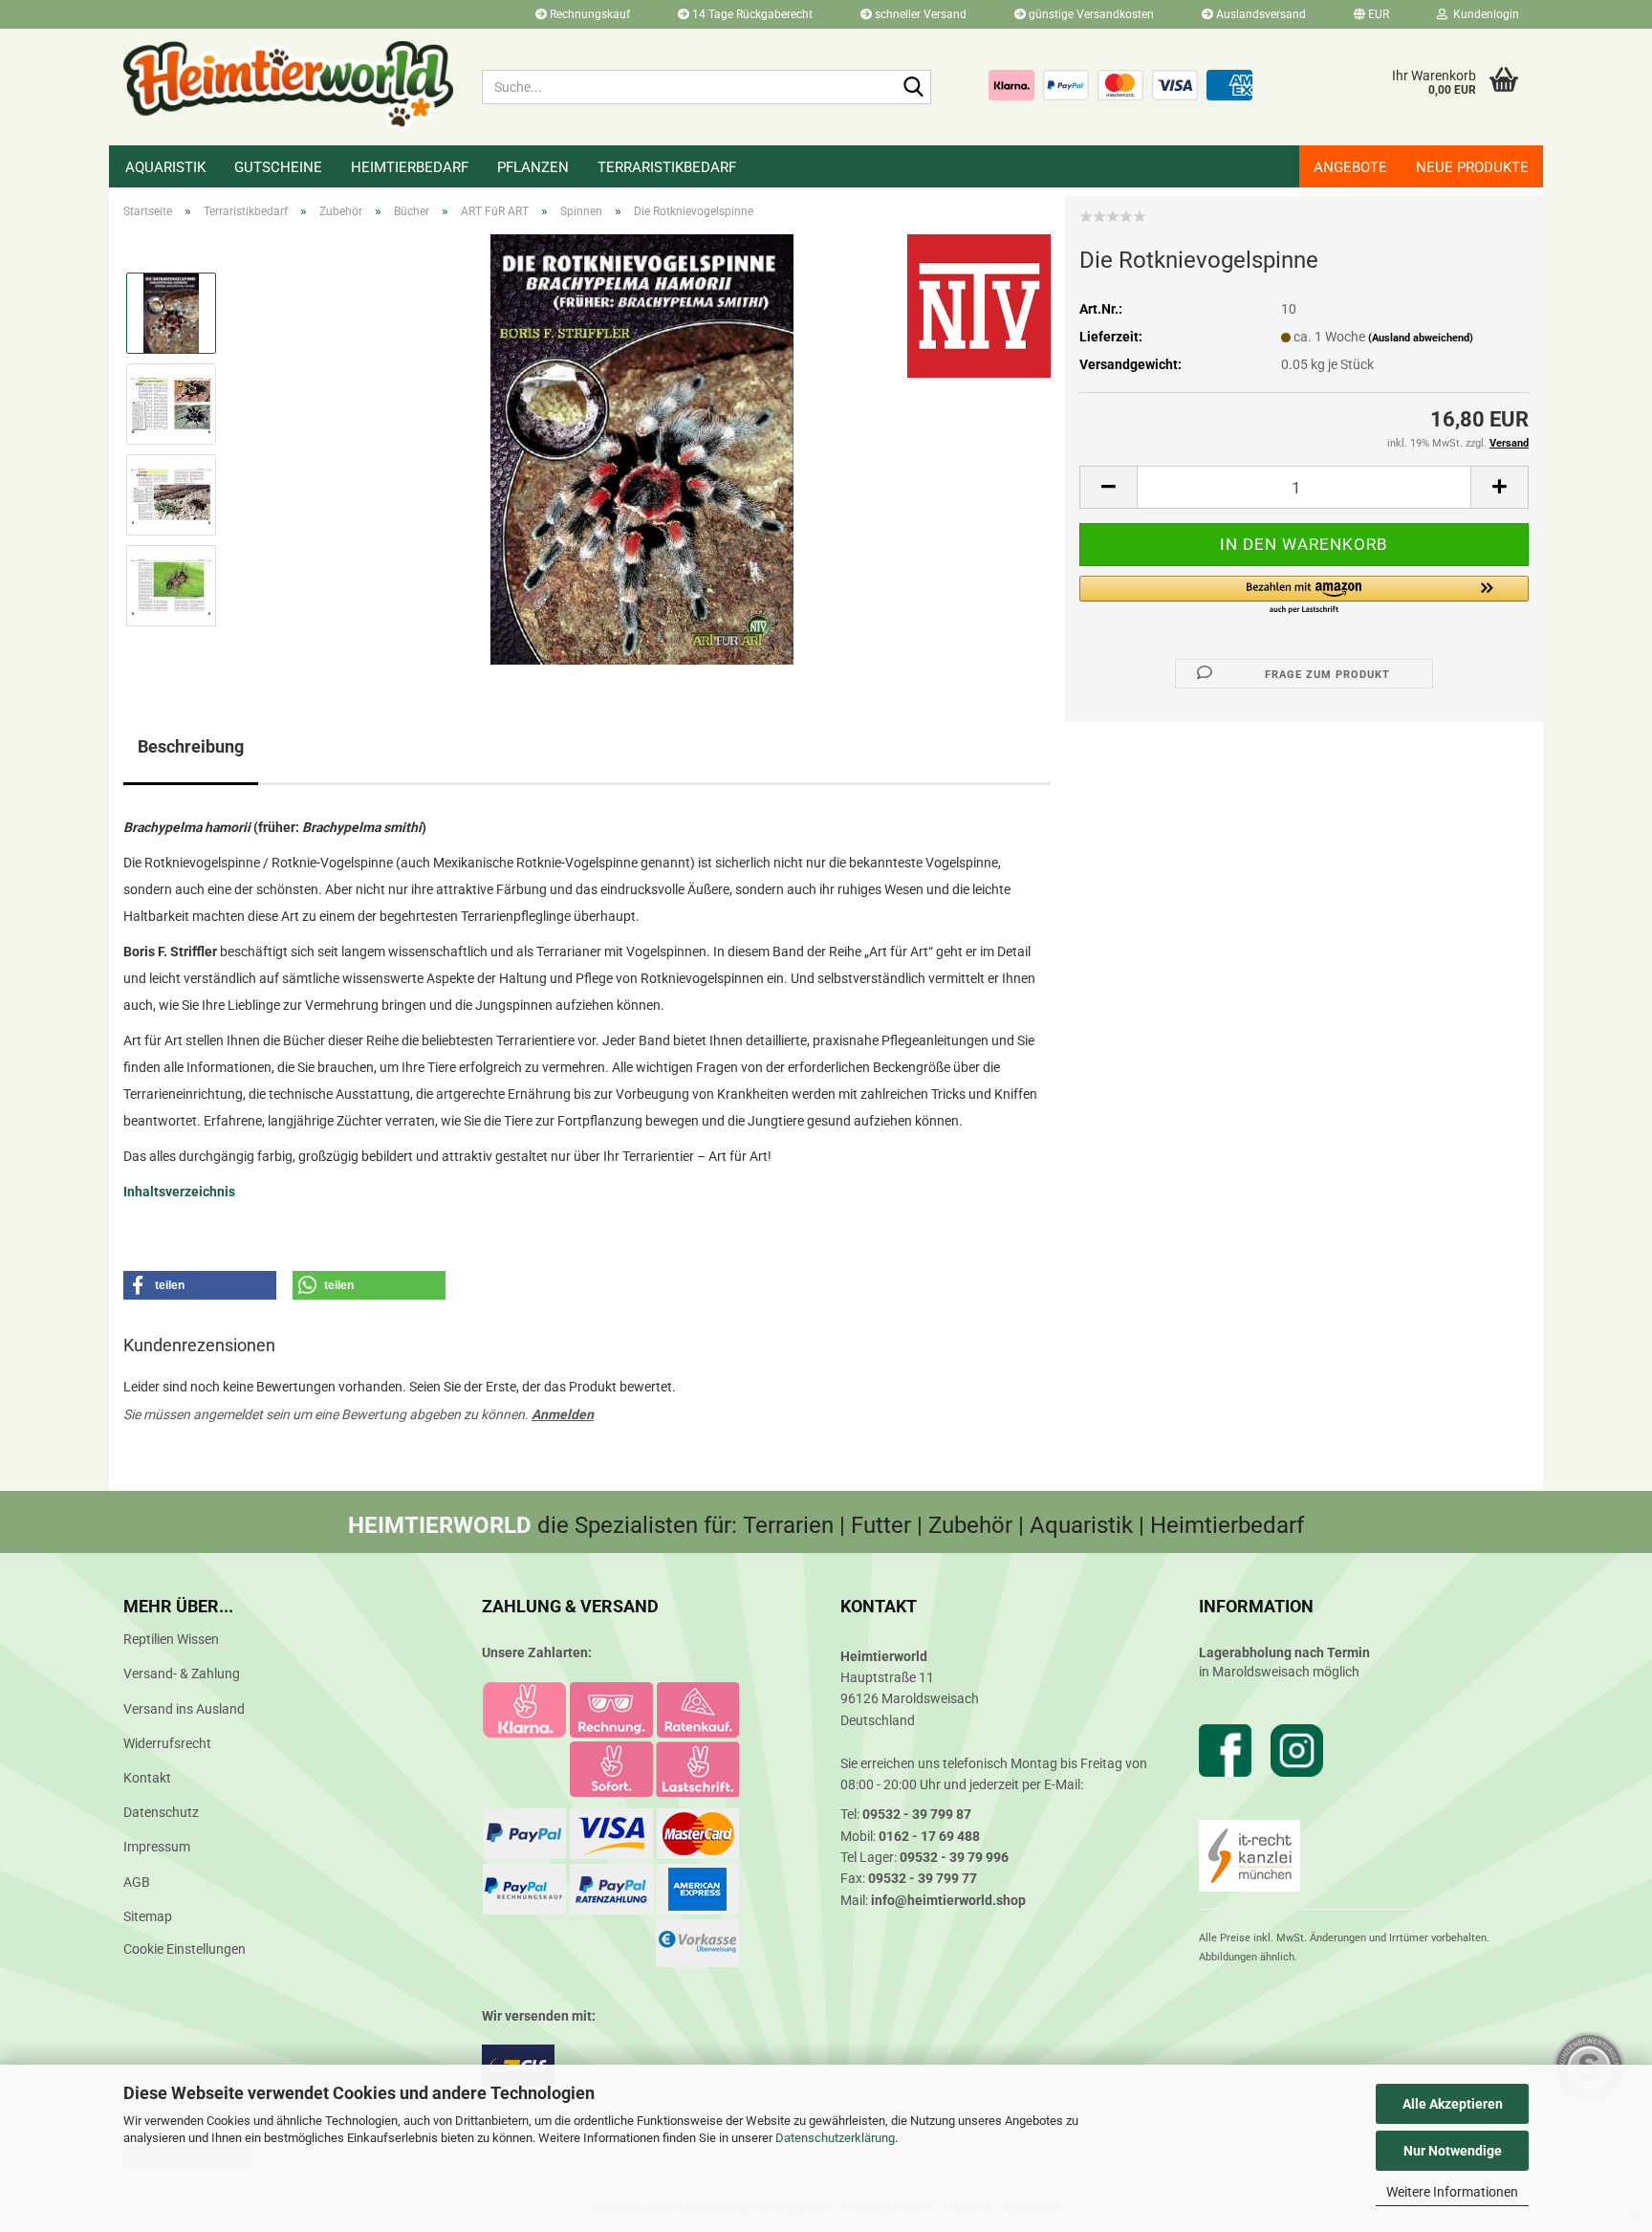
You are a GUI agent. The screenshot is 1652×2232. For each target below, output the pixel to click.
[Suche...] (913, 88)
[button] (1371, 14)
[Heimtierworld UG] (288, 86)
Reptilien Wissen (171, 1639)
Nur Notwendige (1453, 2151)
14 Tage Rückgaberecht (751, 14)
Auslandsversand (1260, 14)
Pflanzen (533, 167)
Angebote (1350, 167)
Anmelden (563, 1414)
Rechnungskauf (588, 14)
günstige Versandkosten (1090, 14)
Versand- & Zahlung (182, 1674)
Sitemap (148, 1916)
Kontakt (147, 1778)
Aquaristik (165, 167)
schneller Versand (919, 14)
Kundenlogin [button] (1483, 14)
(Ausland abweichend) (1421, 338)
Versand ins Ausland (184, 1709)
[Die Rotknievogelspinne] (642, 449)
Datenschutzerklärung (835, 2138)
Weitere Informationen (1452, 2192)
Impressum (157, 1847)
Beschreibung (191, 746)
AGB (137, 1882)
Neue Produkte (1472, 167)
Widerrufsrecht (167, 1743)
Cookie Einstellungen (185, 1949)
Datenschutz (161, 1812)
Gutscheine (278, 167)
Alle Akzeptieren (1453, 2104)
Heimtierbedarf (410, 167)
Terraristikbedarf (667, 167)
